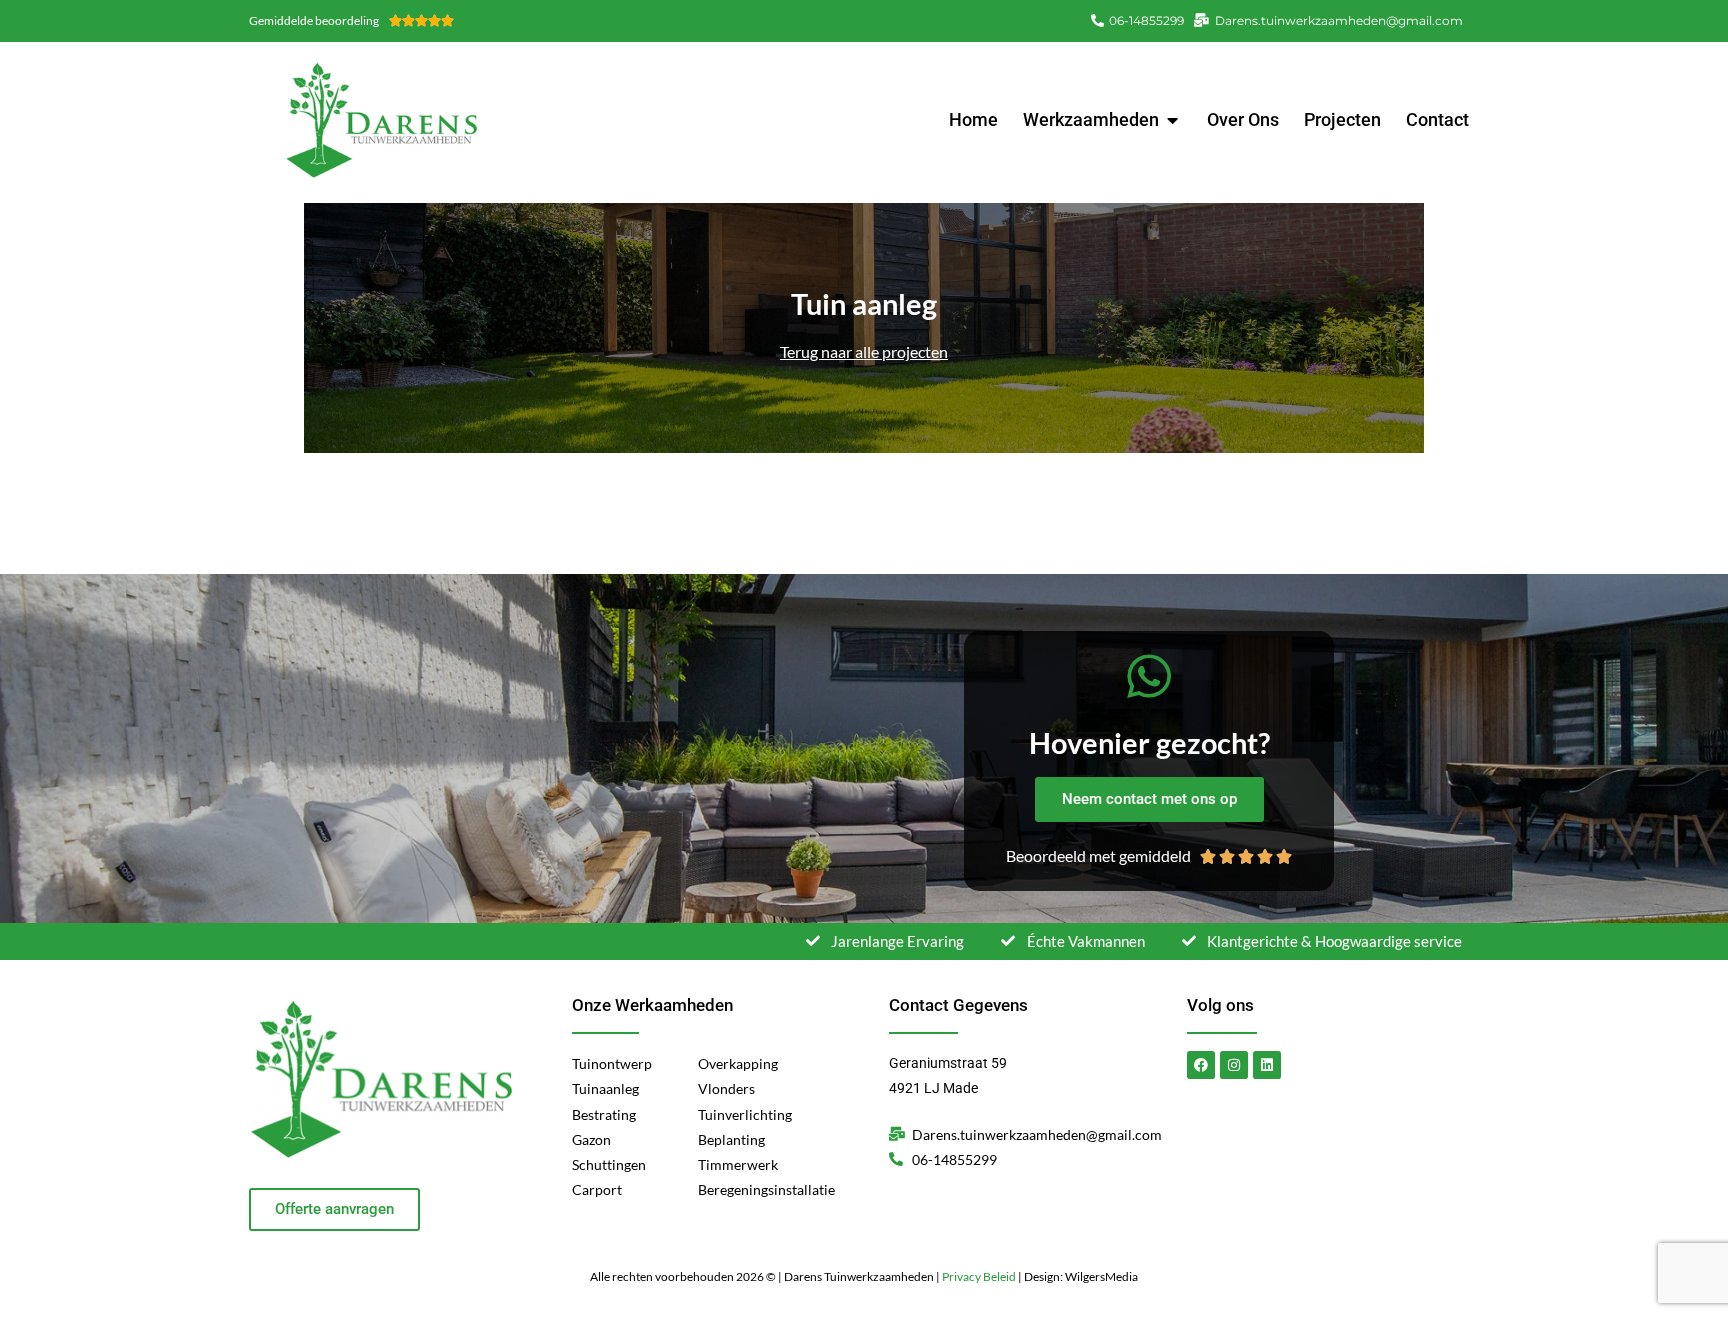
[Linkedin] (1267, 1065)
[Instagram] (1234, 1065)
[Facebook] (1201, 1065)
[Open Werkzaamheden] (1173, 119)
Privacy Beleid (979, 1276)
